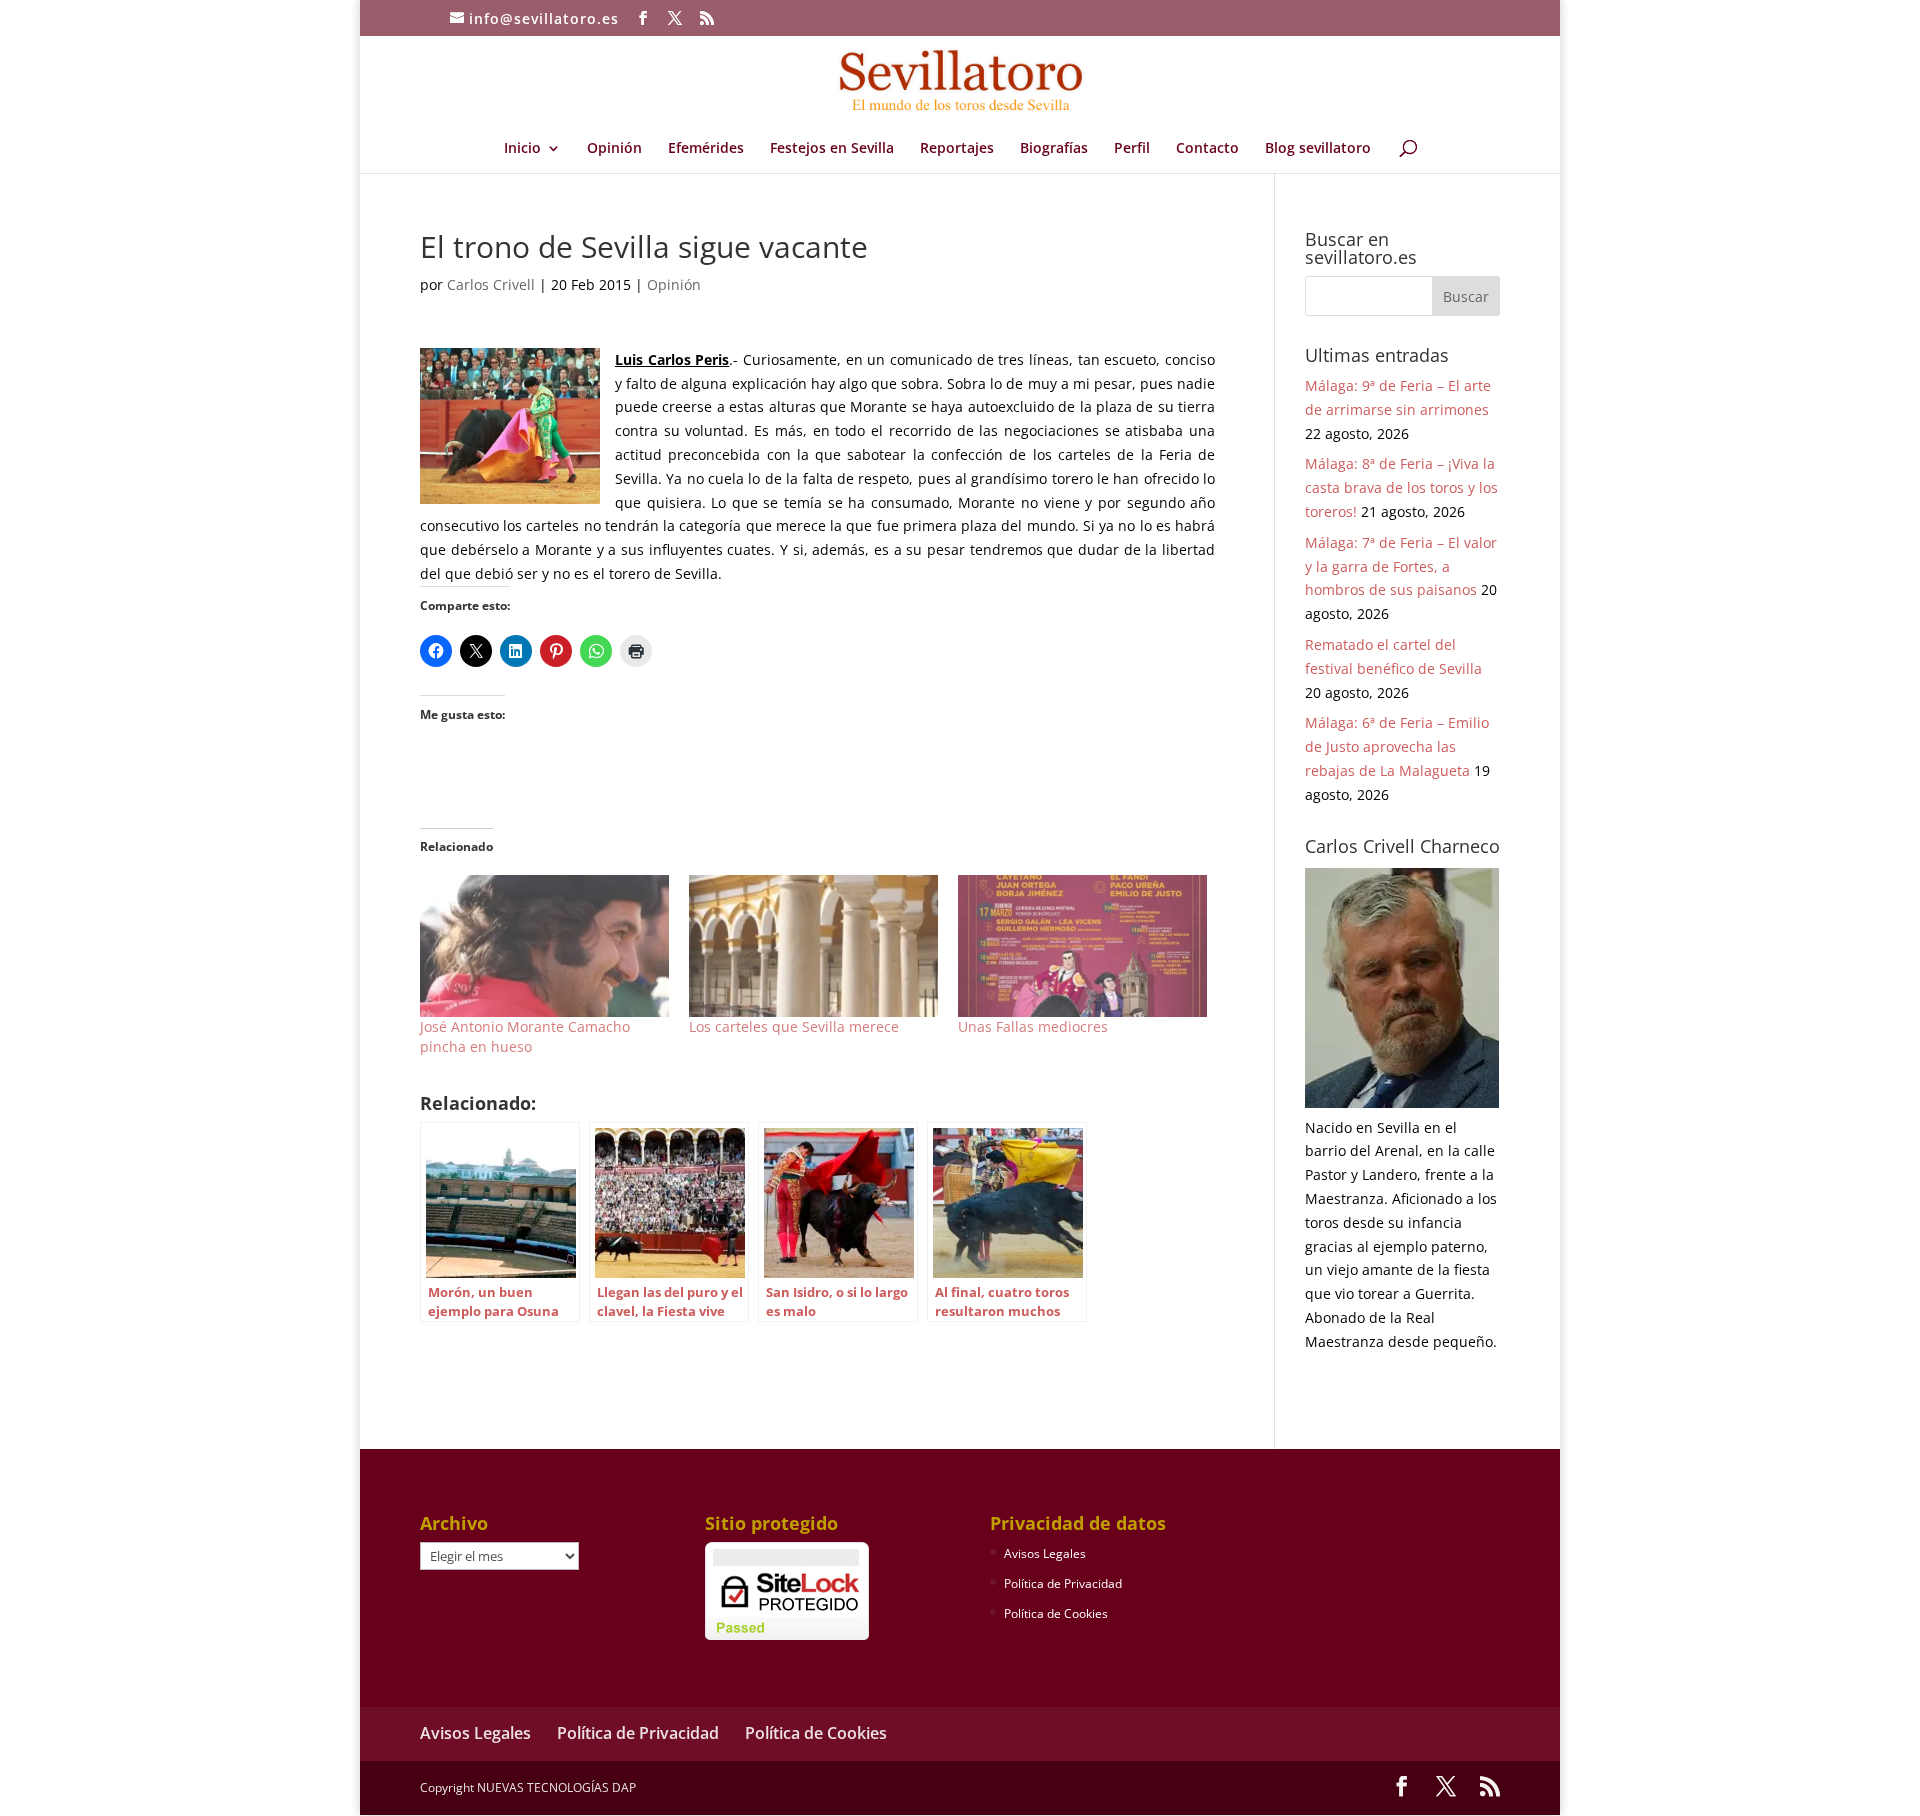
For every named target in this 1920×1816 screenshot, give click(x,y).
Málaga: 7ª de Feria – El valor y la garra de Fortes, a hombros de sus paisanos (1401, 566)
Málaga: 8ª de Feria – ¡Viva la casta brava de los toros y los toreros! (1401, 487)
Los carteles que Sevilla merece (794, 1026)
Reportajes (957, 149)
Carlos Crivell (491, 284)
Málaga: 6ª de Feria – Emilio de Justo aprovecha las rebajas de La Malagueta (1397, 746)
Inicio (522, 149)
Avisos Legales (1045, 1553)
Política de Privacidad (1063, 1583)
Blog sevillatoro (1318, 149)
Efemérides (706, 149)
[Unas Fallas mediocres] (1082, 946)
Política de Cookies (1056, 1613)
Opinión (614, 149)
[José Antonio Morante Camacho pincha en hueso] (544, 946)
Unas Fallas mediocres (1033, 1026)
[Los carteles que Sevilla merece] (813, 946)
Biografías (1054, 149)
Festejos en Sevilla (832, 149)
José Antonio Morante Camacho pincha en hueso (525, 1036)
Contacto (1207, 149)
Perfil (1132, 149)
